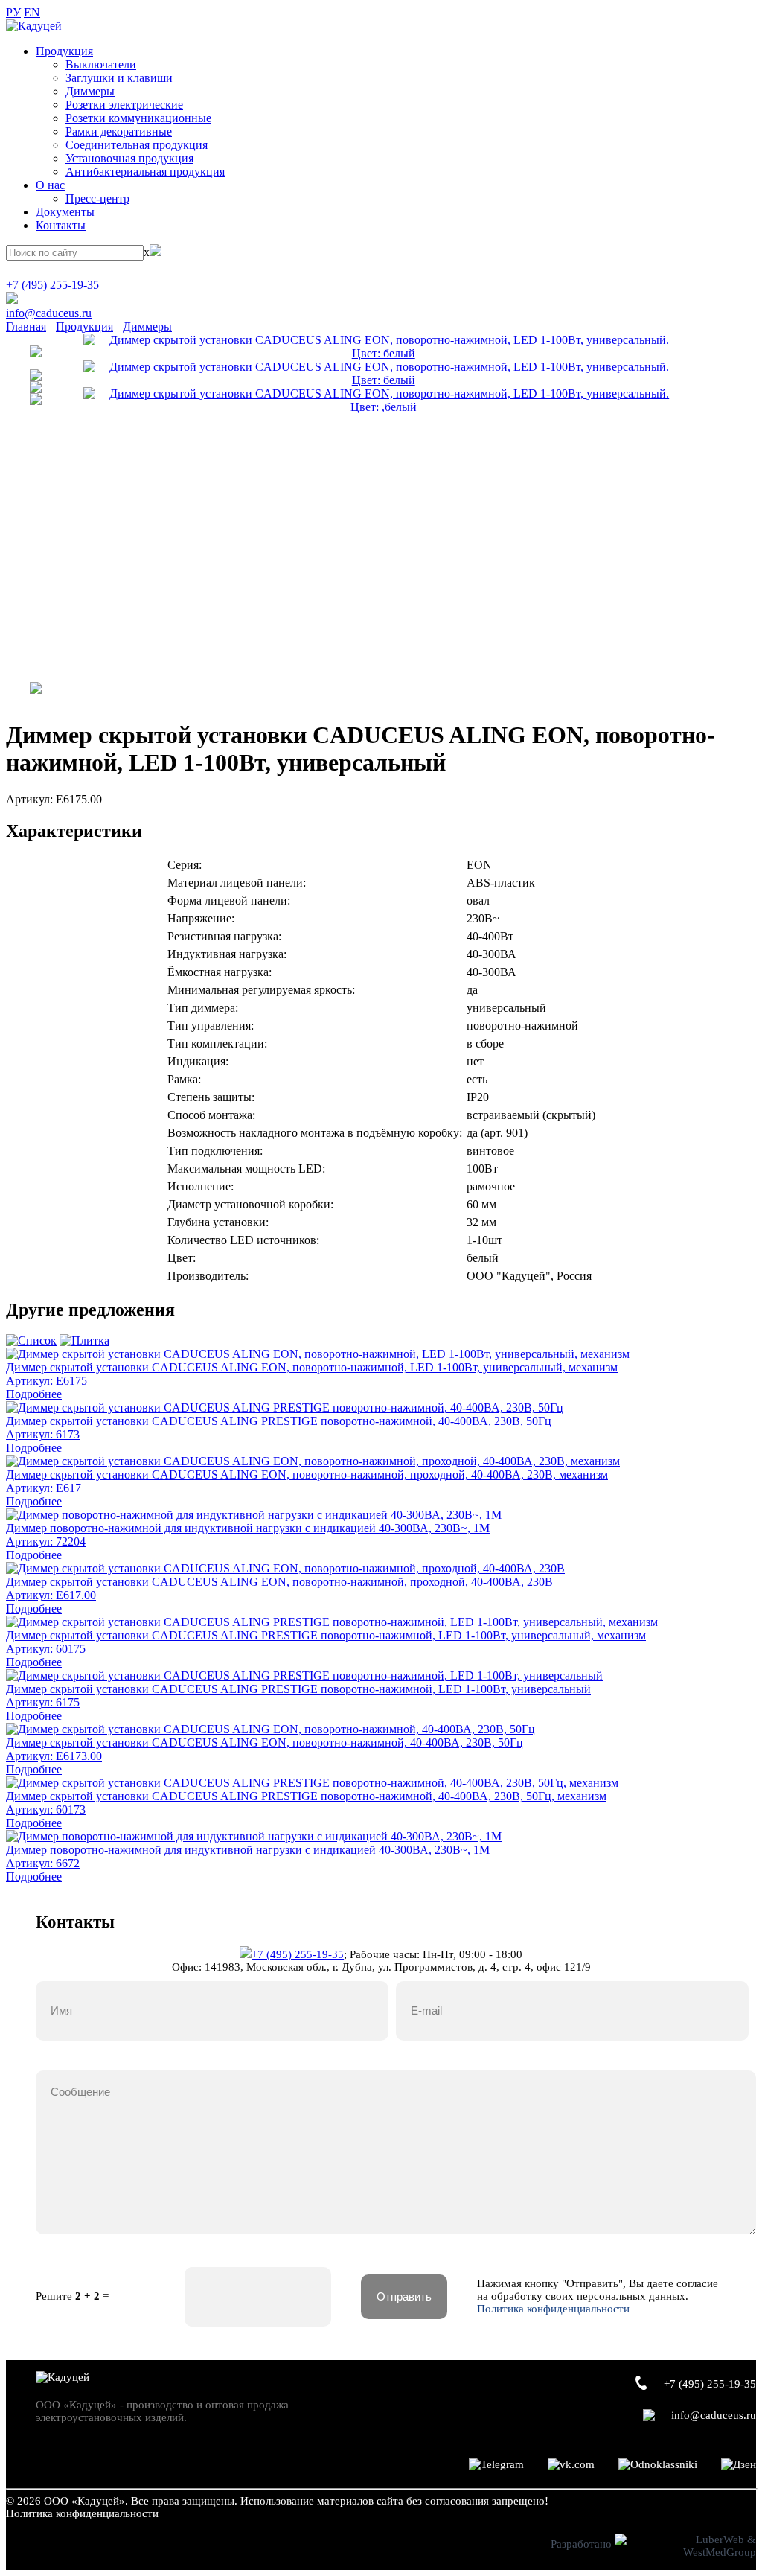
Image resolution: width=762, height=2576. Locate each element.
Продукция (64, 51)
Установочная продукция (129, 158)
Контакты (61, 225)
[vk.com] (571, 2465)
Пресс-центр (97, 198)
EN (32, 12)
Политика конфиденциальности (553, 2309)
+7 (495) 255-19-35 (52, 285)
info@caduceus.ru (49, 313)
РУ (13, 12)
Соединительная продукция (137, 145)
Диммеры (90, 91)
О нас (50, 185)
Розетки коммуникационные (138, 118)
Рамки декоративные (119, 131)
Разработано (583, 2544)
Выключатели (101, 64)
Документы (65, 212)
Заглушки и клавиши (119, 78)
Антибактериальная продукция (145, 172)
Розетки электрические (124, 105)
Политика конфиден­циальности (82, 2513)
